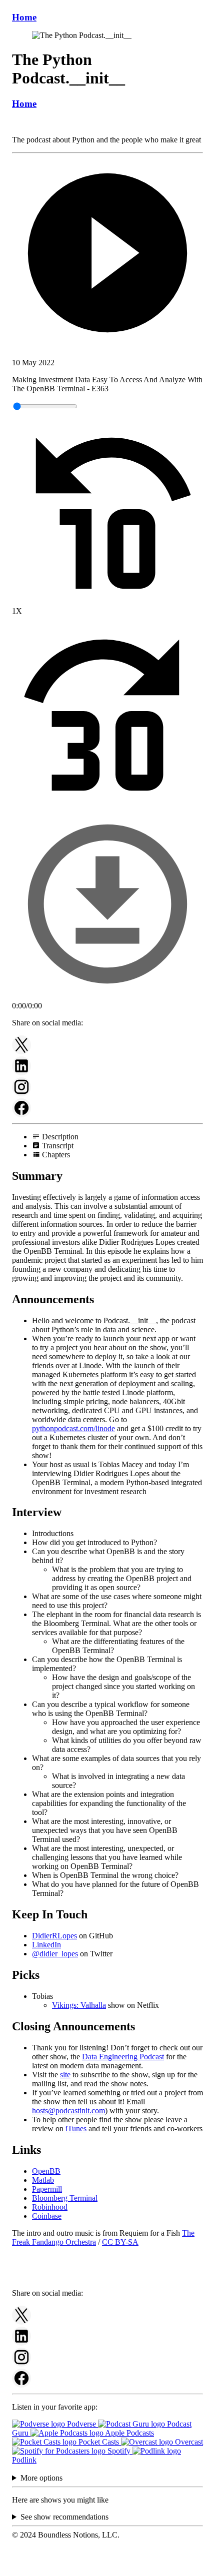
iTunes (76, 2129)
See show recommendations (64, 2517)
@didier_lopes (55, 1954)
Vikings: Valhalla (79, 2005)
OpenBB (46, 2171)
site (65, 2075)
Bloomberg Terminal (65, 2198)
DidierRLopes (54, 1936)
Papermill (47, 2189)
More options (41, 2478)
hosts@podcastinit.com (68, 2111)
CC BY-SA (120, 2242)
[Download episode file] (107, 997)
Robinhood (50, 2207)
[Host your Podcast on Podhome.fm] (107, 2567)
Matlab (43, 2180)
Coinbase (47, 2216)
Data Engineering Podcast (123, 2057)
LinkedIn (46, 1945)
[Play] (107, 254)
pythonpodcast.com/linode (73, 1428)
